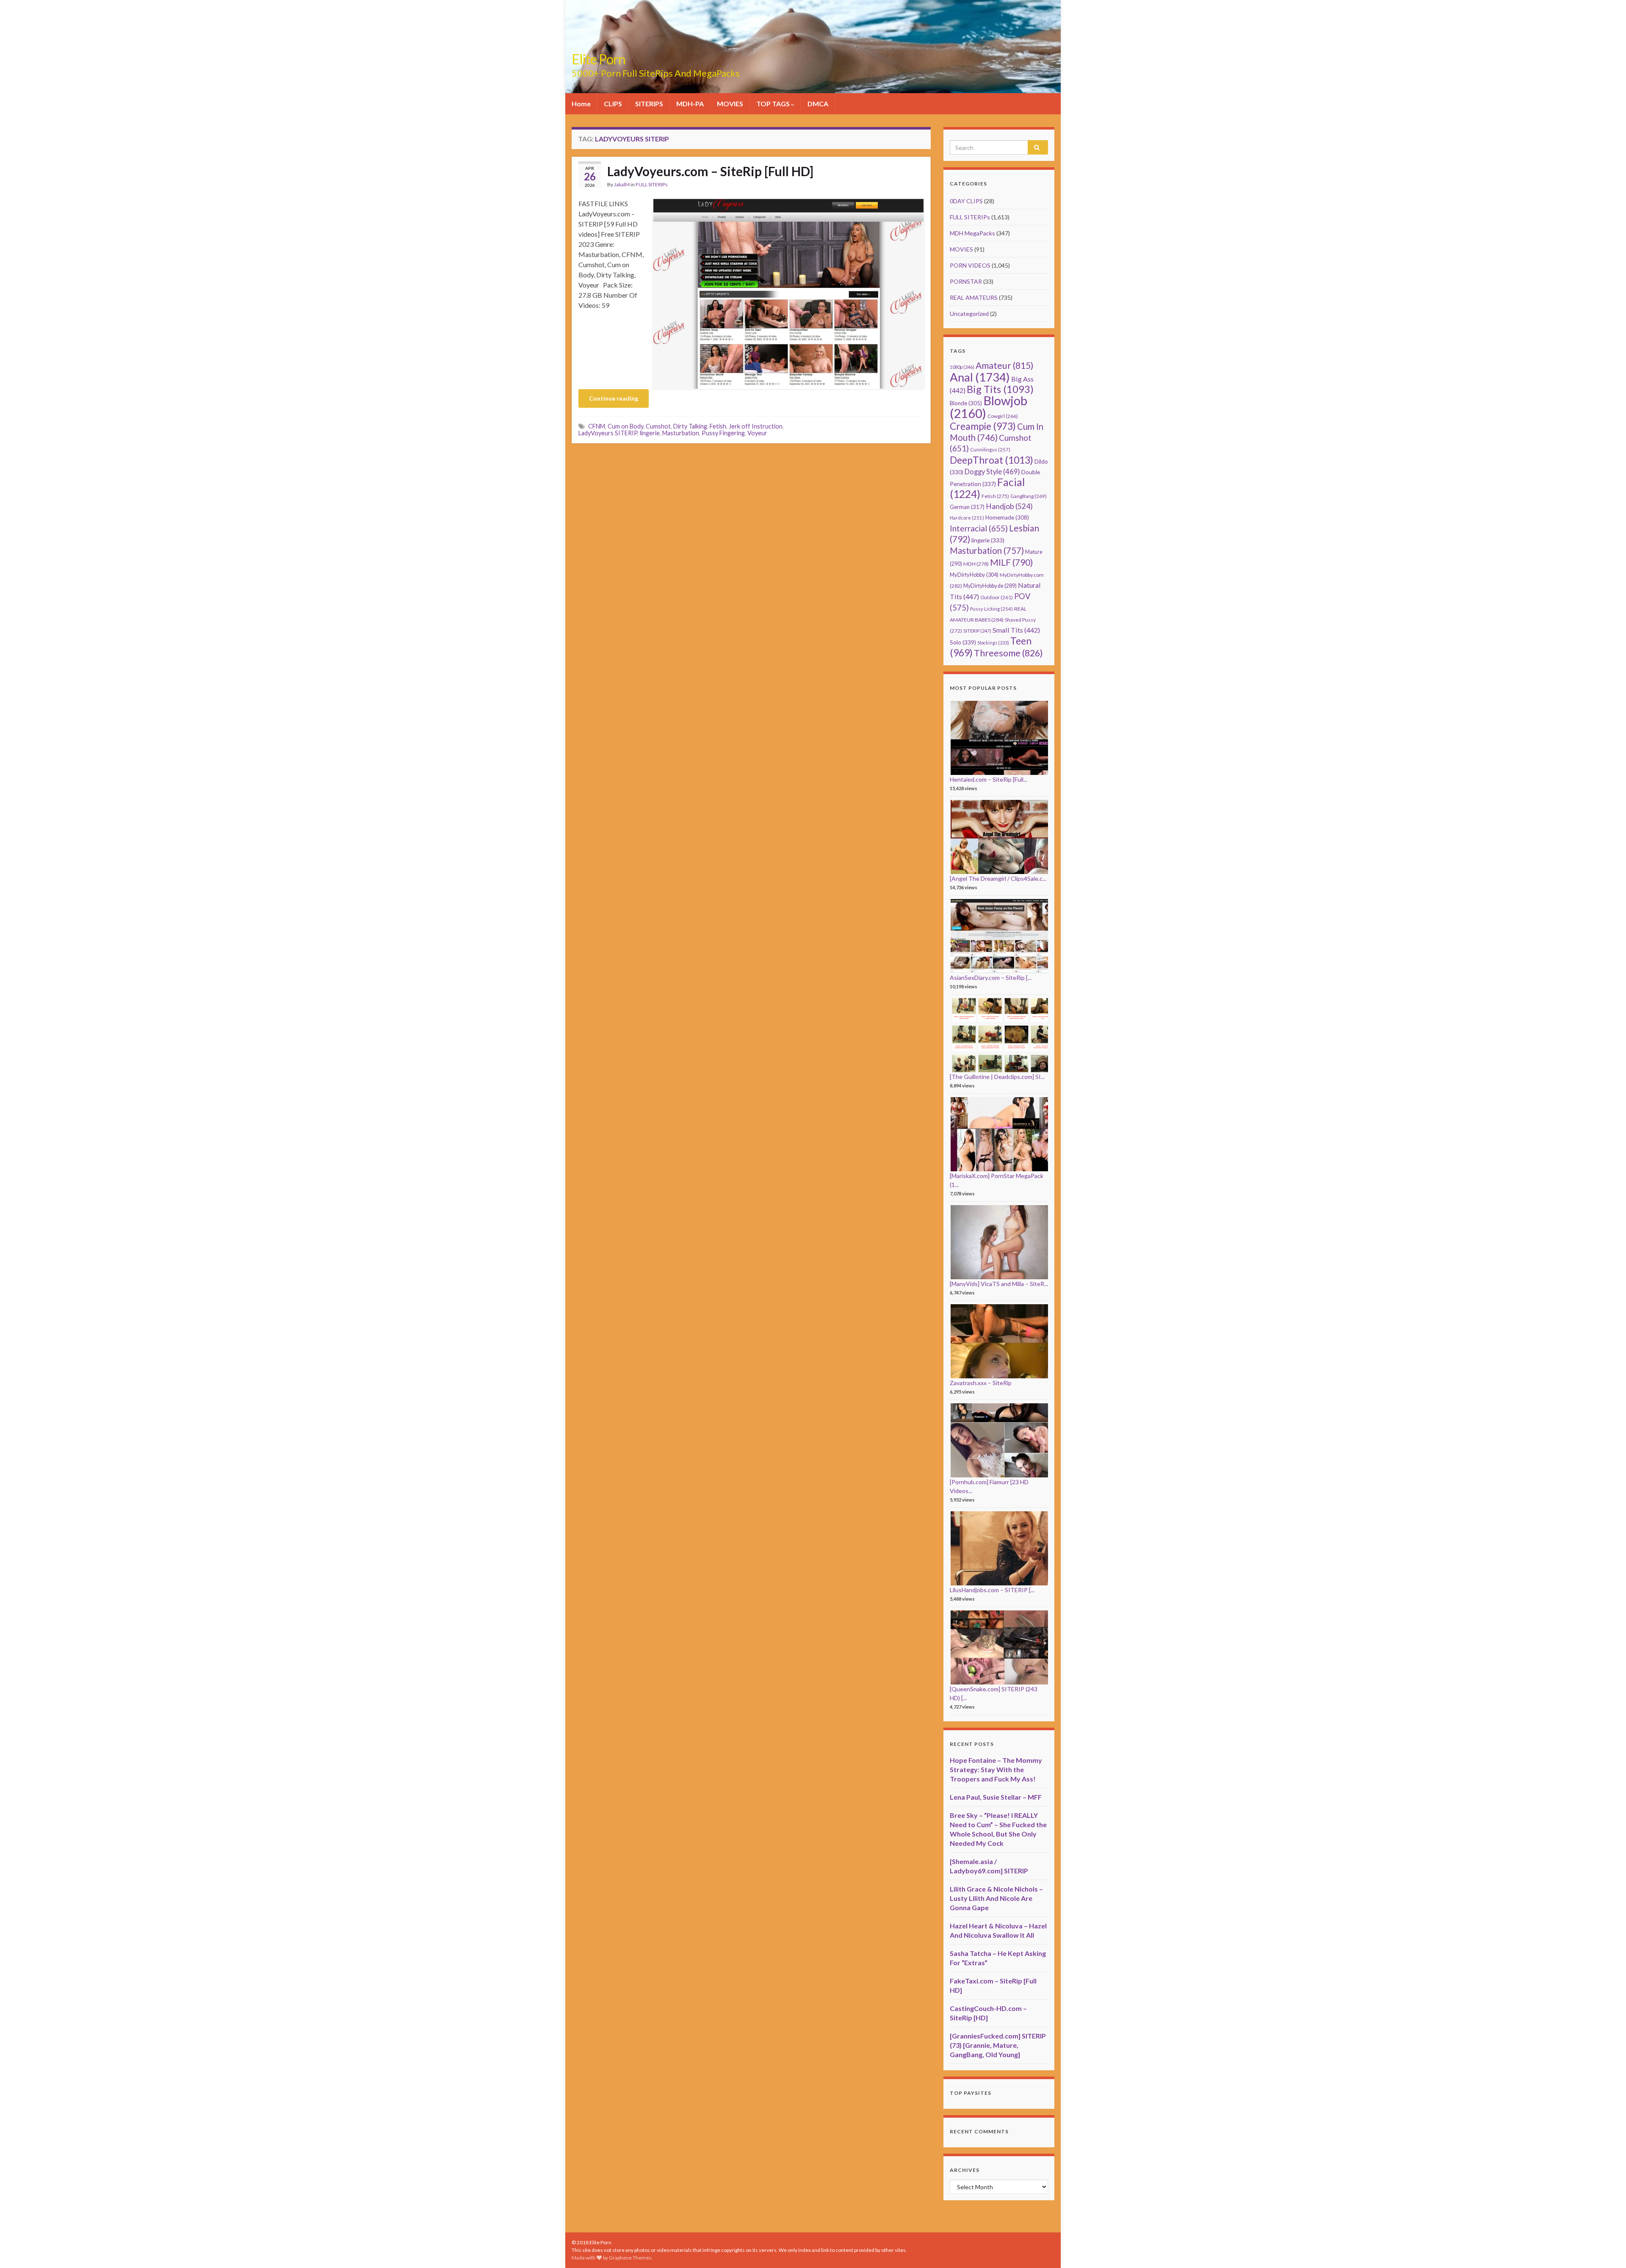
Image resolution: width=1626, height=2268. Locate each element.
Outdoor (997, 597)
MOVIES (730, 104)
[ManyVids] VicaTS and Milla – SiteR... (999, 1284)
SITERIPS (649, 104)
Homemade (1007, 517)
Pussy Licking (991, 609)
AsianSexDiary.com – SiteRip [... (991, 978)
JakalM (622, 184)
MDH (976, 564)
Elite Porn (599, 59)
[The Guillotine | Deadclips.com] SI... (997, 1077)
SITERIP (977, 631)
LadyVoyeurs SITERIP (608, 433)
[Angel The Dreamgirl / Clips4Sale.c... (998, 878)
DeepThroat (991, 460)
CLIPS (613, 104)
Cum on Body (625, 426)
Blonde (966, 403)
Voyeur (757, 433)
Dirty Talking (690, 426)
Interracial (979, 528)
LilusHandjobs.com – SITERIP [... (992, 1590)
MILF (1011, 562)
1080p (962, 367)
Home (581, 104)
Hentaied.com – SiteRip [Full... (989, 779)
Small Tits (1016, 630)
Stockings (993, 643)
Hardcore (967, 518)
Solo (963, 642)
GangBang (1029, 496)
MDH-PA (690, 104)
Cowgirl (1003, 416)
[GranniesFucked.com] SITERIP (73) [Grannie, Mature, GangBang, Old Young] (998, 2045)
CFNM (597, 426)
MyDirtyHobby (974, 575)
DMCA (818, 104)
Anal (980, 377)
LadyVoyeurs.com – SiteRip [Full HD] (710, 171)
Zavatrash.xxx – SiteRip (981, 1383)
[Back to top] (1607, 2249)
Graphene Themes (630, 2258)
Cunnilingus (990, 449)
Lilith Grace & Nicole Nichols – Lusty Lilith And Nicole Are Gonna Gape (996, 1898)
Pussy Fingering (723, 433)
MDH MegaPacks (972, 233)
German (967, 507)
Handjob (1009, 506)
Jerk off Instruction (756, 426)
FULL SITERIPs (652, 184)
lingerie (650, 433)
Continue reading (614, 398)
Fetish (718, 426)
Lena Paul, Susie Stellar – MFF (996, 1797)
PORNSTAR (966, 281)
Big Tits (1000, 389)
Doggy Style (992, 472)
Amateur (1005, 365)
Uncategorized (969, 314)
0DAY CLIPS (966, 201)
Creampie (983, 426)
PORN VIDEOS (970, 265)
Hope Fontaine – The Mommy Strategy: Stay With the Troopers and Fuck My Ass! (996, 1769)
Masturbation (681, 433)
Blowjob (989, 407)
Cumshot (658, 426)
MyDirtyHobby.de (990, 586)
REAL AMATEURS (974, 297)
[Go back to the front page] (813, 47)
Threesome (1008, 653)
